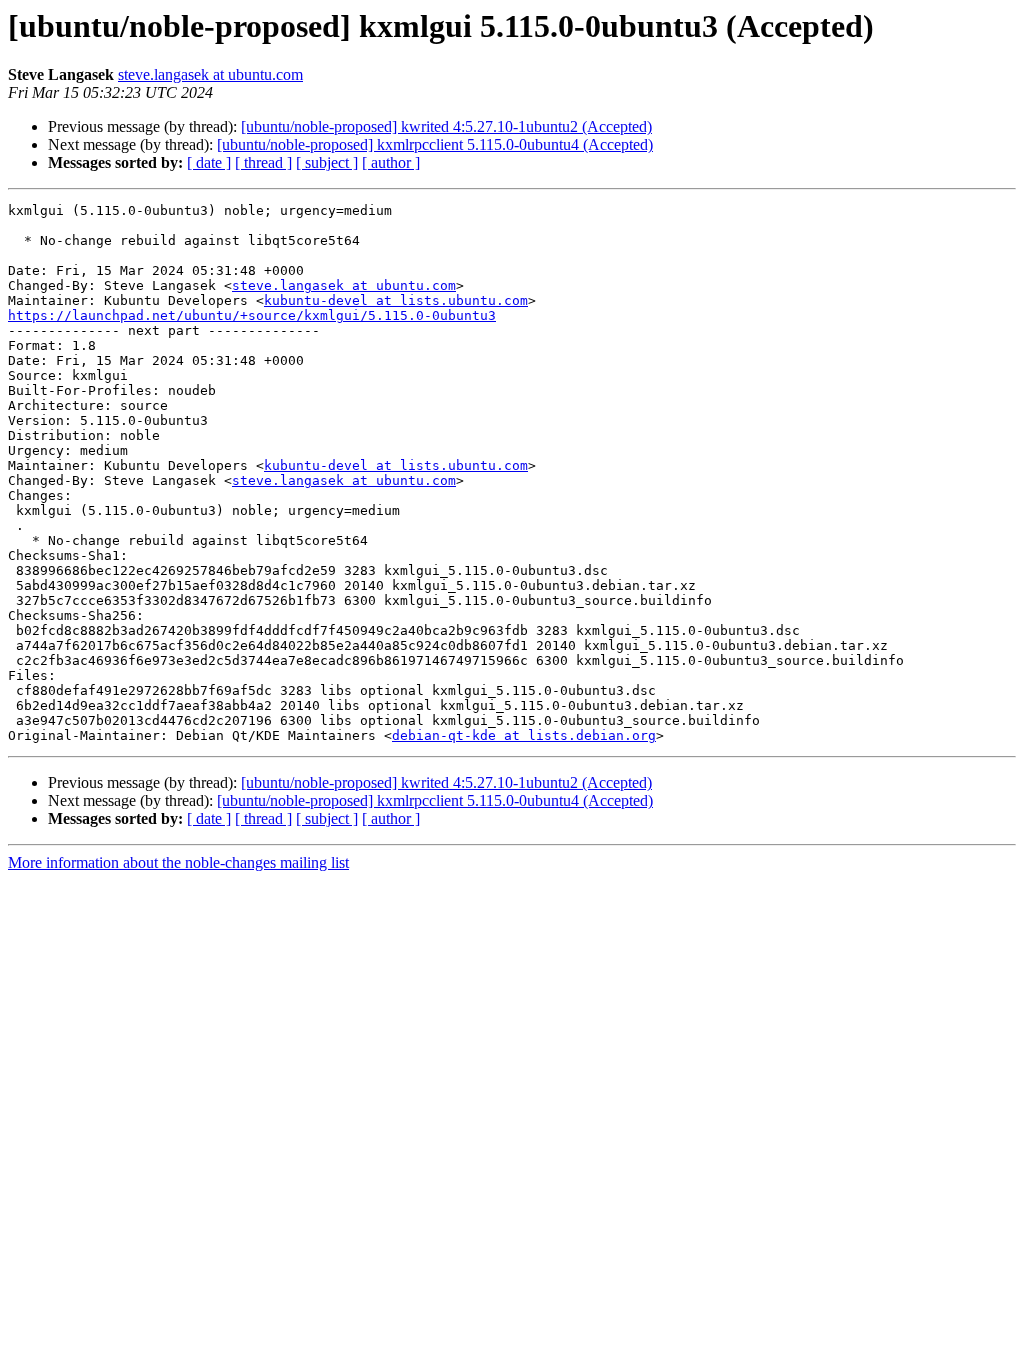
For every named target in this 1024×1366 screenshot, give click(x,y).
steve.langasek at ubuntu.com (210, 74)
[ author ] (391, 162)
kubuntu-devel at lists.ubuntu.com (396, 300)
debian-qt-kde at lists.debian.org (524, 735)
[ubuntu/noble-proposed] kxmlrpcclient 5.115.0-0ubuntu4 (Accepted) (435, 144)
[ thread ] (263, 162)
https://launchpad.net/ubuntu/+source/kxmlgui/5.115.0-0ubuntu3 (252, 315)
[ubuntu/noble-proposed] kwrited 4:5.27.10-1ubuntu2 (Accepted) (446, 126)
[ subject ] (327, 162)
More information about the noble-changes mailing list (178, 862)
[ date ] (209, 162)
